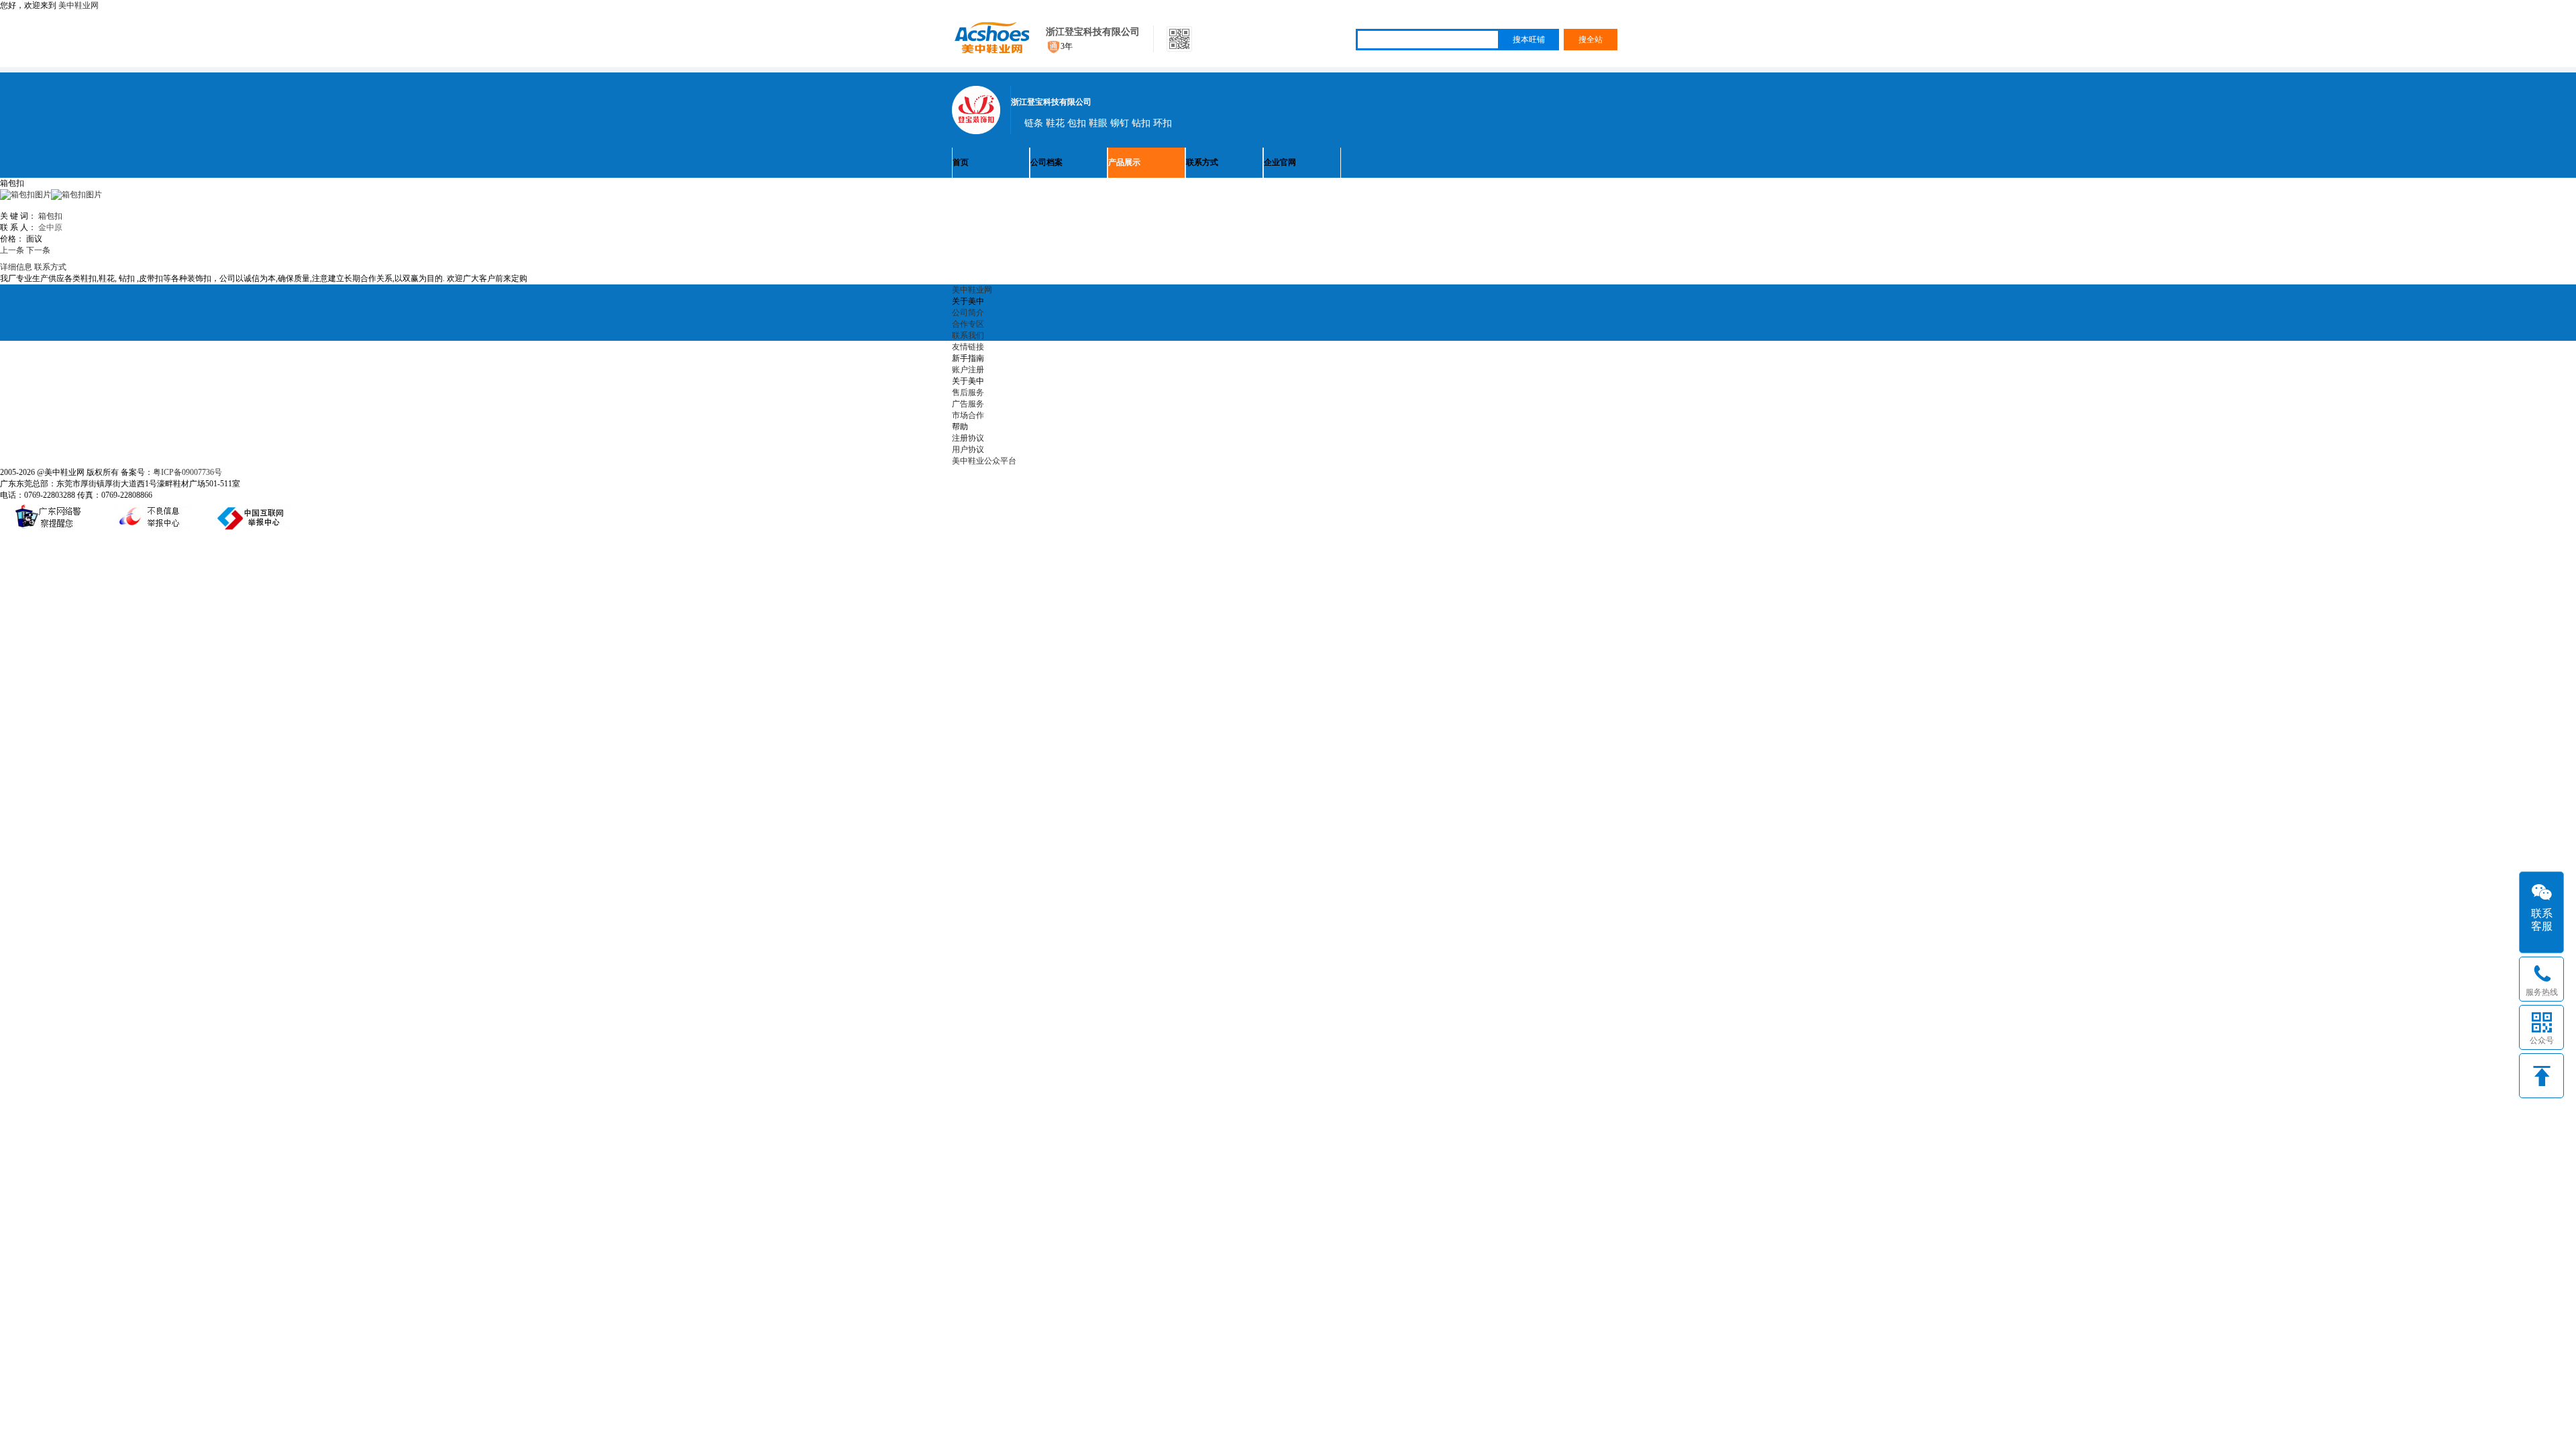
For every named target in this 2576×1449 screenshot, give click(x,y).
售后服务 (968, 392)
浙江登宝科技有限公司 (1093, 32)
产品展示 (1124, 162)
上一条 (12, 250)
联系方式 (1202, 162)
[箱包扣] (76, 195)
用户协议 (968, 449)
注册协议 (968, 438)
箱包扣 (50, 216)
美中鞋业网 (78, 5)
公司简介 (968, 313)
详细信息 (16, 267)
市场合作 (968, 415)
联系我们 (968, 335)
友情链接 (968, 347)
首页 (961, 162)
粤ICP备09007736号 (187, 472)
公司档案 (1046, 162)
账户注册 (968, 370)
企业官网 (1280, 162)
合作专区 (968, 324)
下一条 (38, 250)
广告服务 (968, 404)
